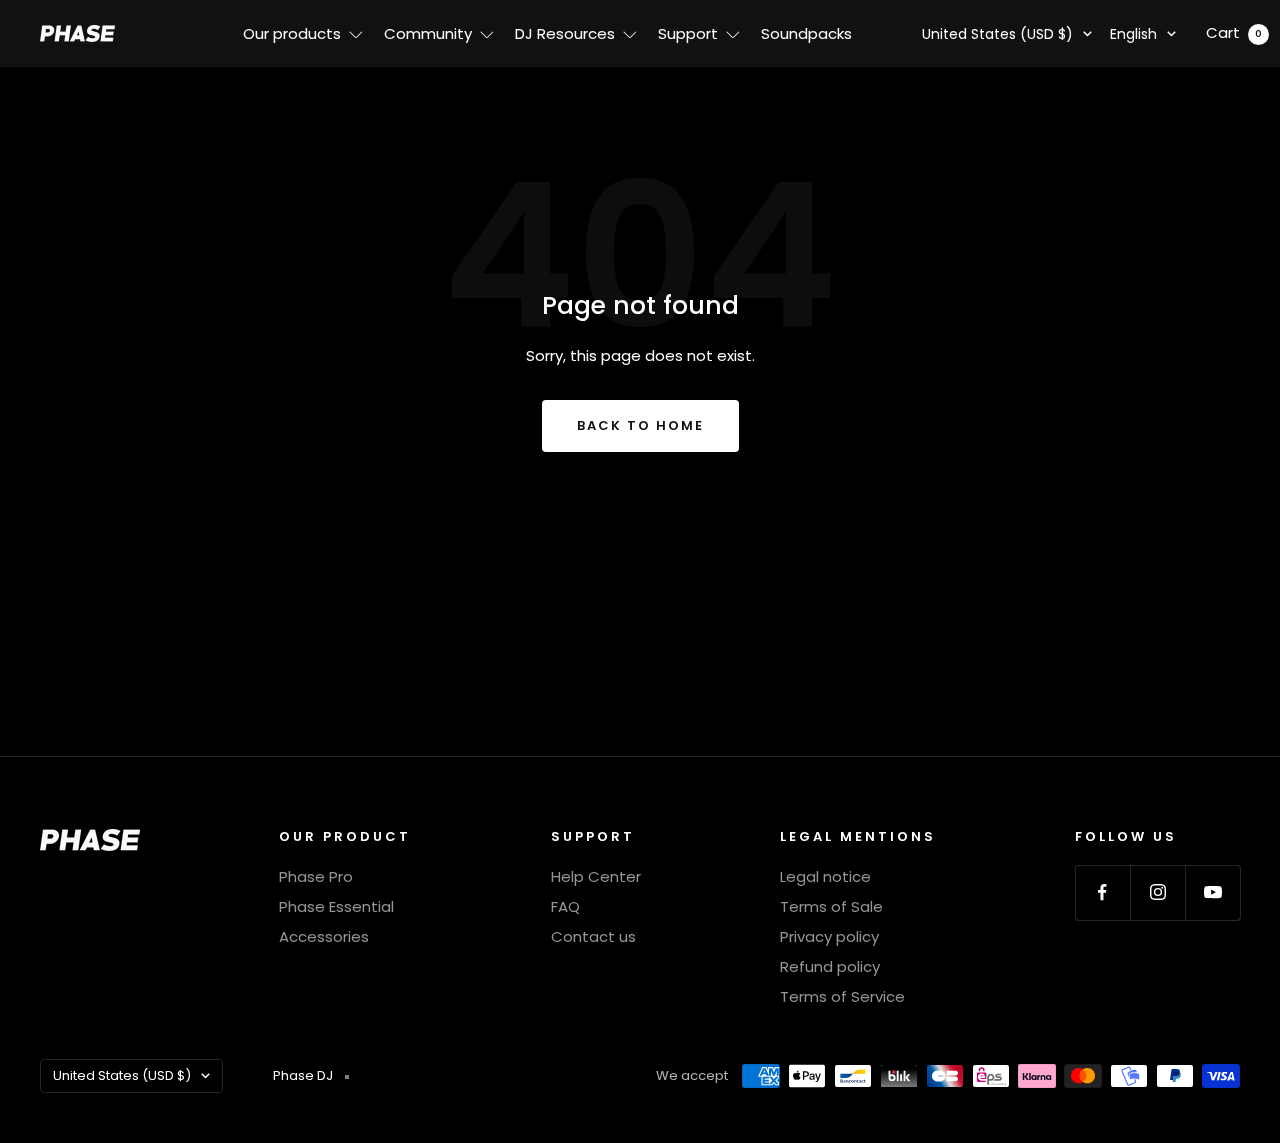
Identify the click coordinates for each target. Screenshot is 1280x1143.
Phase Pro (316, 876)
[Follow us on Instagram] (1157, 892)
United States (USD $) (997, 34)
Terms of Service (842, 996)
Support (688, 33)
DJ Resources (565, 33)
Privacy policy (829, 936)
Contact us (593, 936)
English (1133, 34)
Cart (1234, 32)
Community (428, 33)
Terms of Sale (831, 906)
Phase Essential (336, 906)
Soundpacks (806, 33)
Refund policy (830, 966)
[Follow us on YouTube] (1212, 892)
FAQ (565, 906)
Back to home (640, 425)
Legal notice (825, 876)
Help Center (596, 876)
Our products (292, 33)
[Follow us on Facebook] (1102, 892)
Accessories (324, 936)
